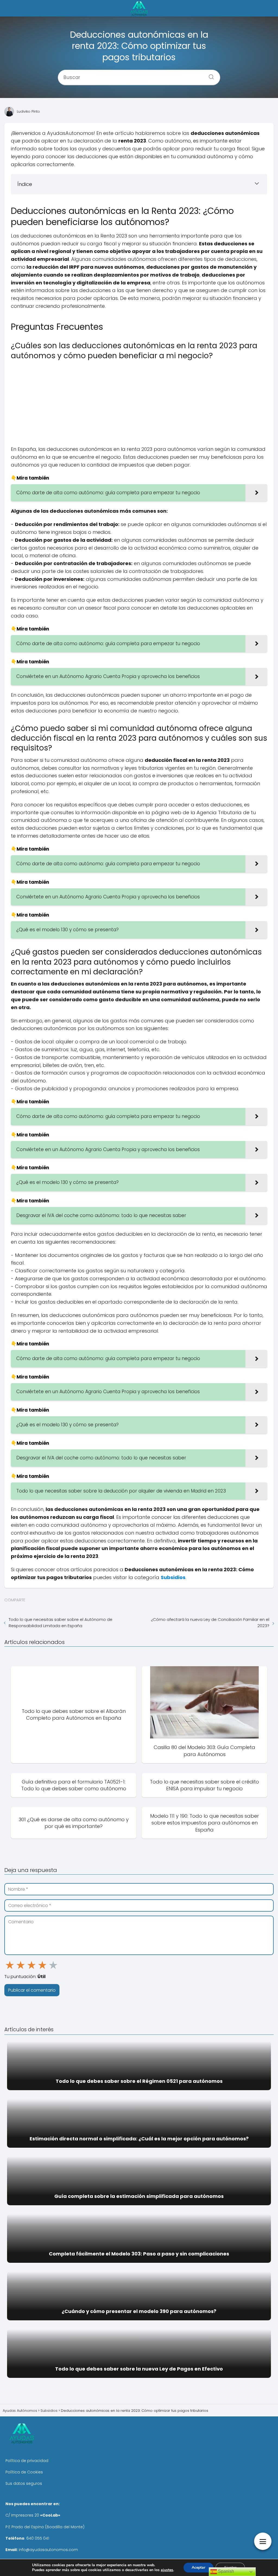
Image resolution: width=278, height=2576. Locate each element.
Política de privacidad (27, 2461)
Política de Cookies (24, 2472)
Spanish (225, 2571)
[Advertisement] (139, 402)
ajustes (167, 2570)
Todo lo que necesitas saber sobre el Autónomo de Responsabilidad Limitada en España (61, 1623)
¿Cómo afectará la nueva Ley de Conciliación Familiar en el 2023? (210, 1623)
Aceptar (198, 2567)
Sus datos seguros (24, 2483)
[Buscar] (209, 75)
